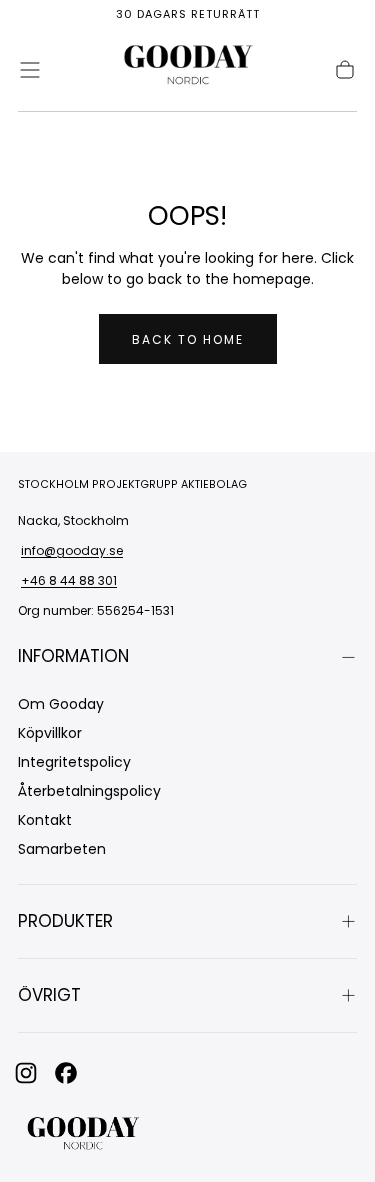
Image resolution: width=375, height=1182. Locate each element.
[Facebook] (66, 1073)
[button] (30, 70)
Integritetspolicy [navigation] (74, 762)
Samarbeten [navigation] (62, 849)
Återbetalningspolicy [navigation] (89, 791)
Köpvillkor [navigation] (50, 733)
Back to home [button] (188, 339)
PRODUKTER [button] (65, 921)
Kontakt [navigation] (45, 820)
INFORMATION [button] (73, 656)
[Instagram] (26, 1073)
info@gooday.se (72, 550)
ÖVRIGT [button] (49, 995)
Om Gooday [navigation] (61, 704)
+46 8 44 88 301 (69, 580)
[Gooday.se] (83, 1135)
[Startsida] (188, 70)
